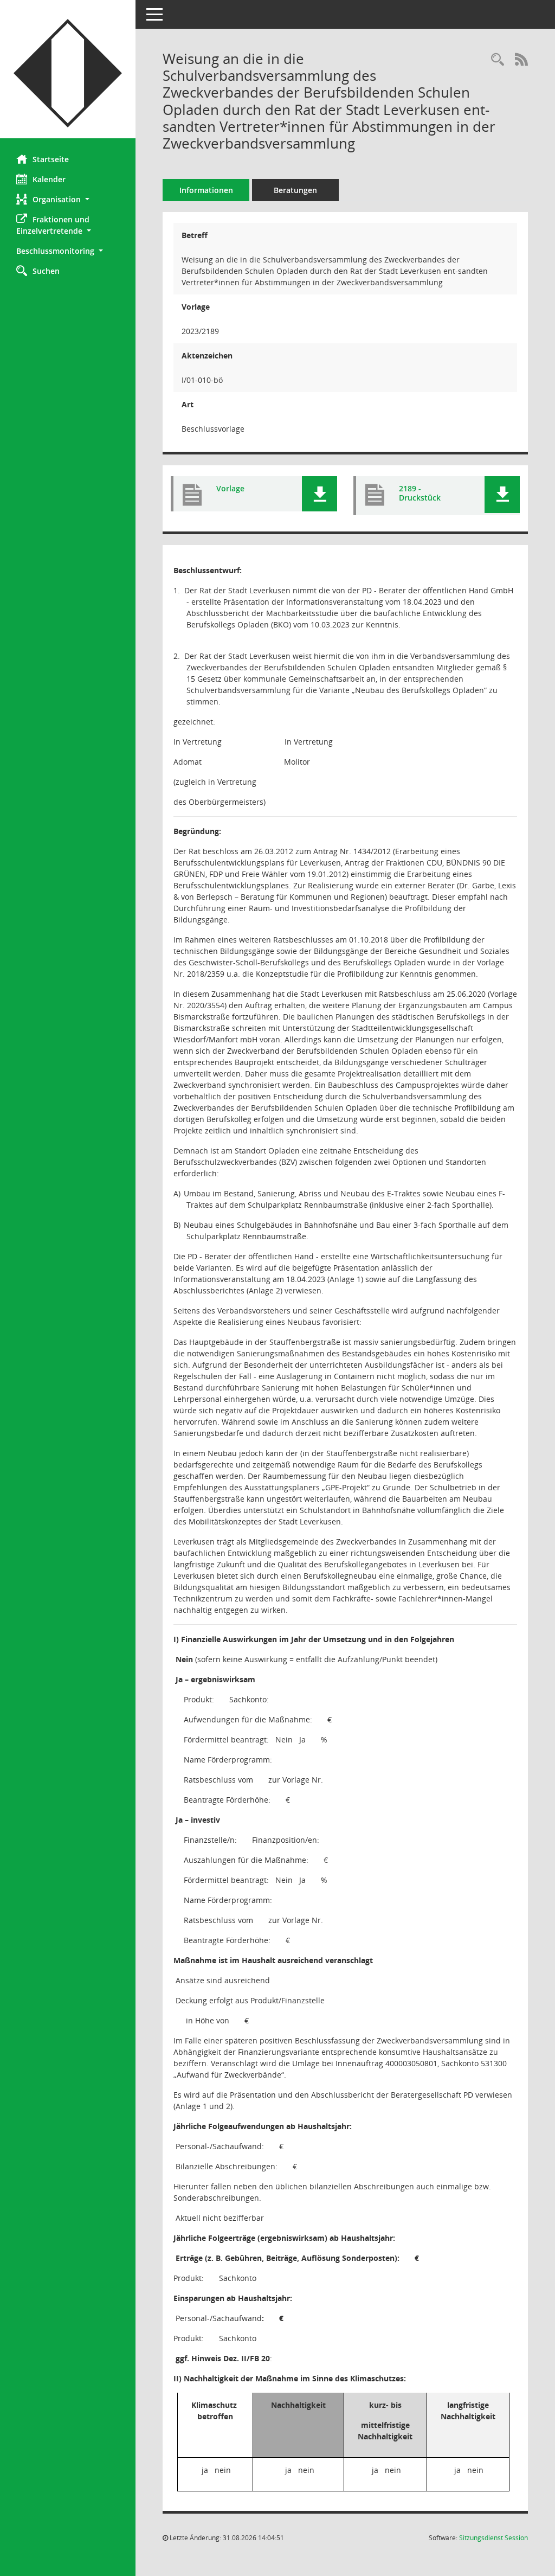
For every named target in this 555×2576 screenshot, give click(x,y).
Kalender (49, 179)
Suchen (46, 271)
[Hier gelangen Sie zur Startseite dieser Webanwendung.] (68, 73)
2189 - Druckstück (420, 493)
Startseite (51, 159)
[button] (68, 199)
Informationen (206, 190)
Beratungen (295, 190)
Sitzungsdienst (493, 2538)
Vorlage (230, 488)
